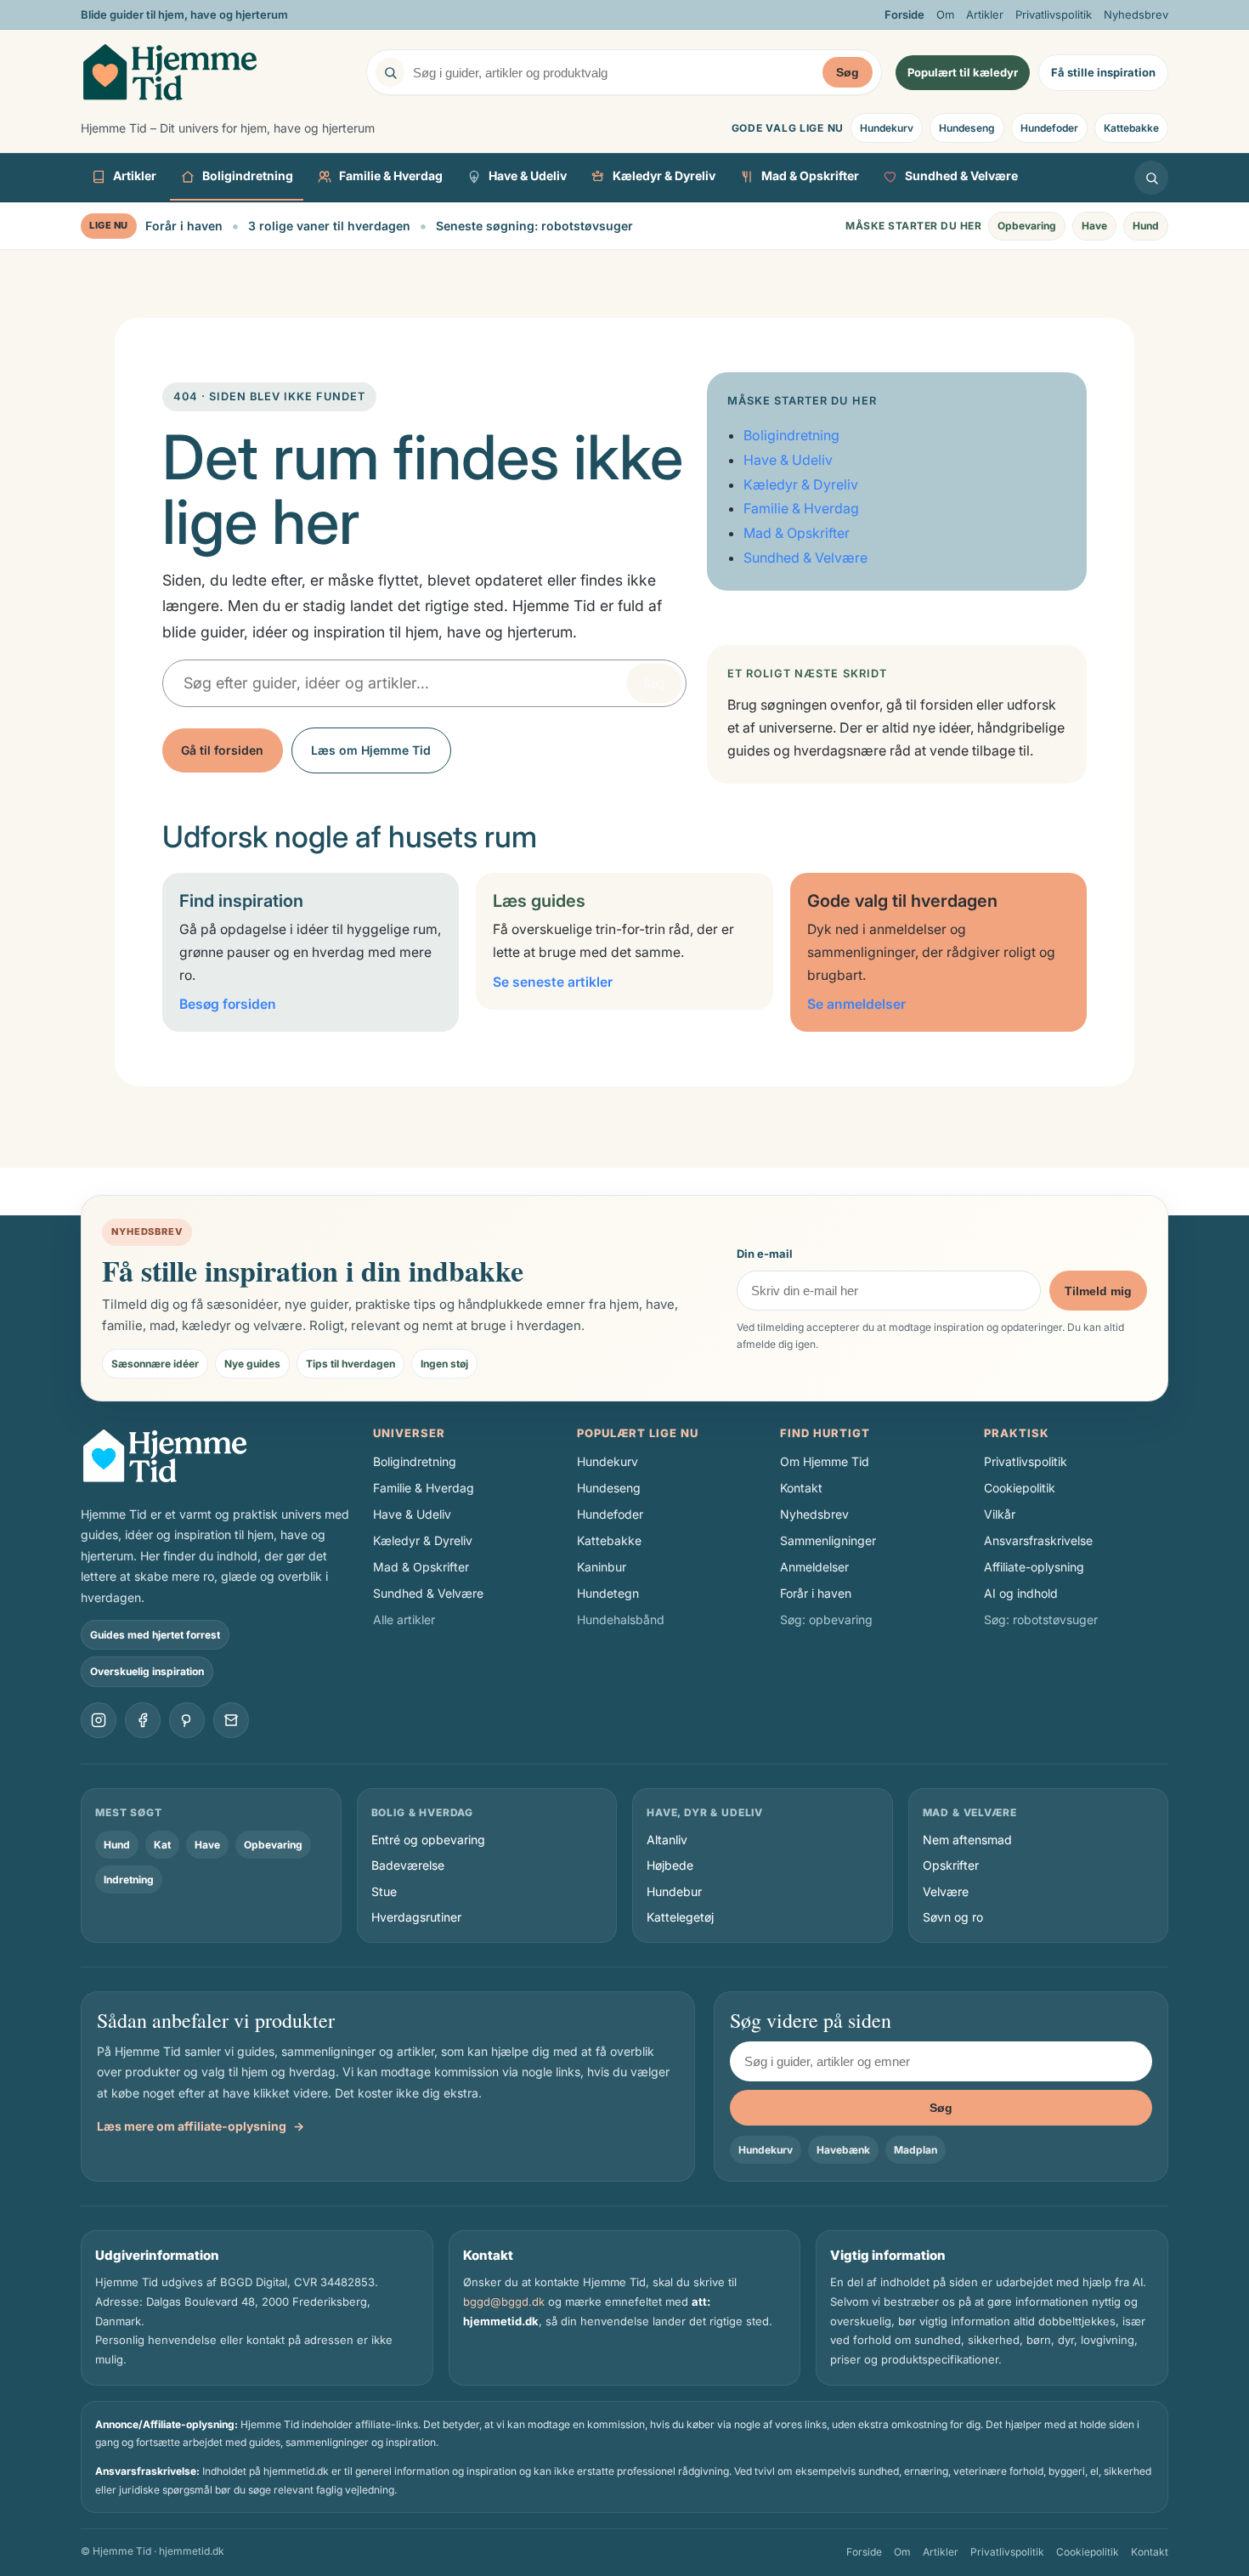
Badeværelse (408, 1865)
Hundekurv (887, 128)
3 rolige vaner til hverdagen (329, 226)
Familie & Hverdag (391, 176)
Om (945, 14)
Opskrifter (951, 1865)
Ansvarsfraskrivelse (1038, 1540)
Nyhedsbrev (1136, 14)
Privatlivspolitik (1054, 14)
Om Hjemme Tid (825, 1461)
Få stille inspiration (1103, 72)
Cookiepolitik (1020, 1488)
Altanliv (667, 1840)
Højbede (670, 1865)
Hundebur (674, 1891)
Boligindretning (248, 176)
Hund (1146, 226)
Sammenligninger (828, 1540)
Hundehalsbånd (621, 1619)
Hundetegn (608, 1593)
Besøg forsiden (228, 1004)
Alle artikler (404, 1619)
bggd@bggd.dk (504, 2301)
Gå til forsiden (222, 750)
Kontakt (801, 1488)
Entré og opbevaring (428, 1840)
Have (1094, 226)
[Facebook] (143, 1720)
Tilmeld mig (1098, 1291)
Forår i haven (184, 226)
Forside (904, 14)
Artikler (985, 14)
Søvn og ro (953, 1917)
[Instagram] (99, 1720)
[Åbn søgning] (1151, 178)
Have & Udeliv (528, 176)
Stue (384, 1891)
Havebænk (843, 2150)
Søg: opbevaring (826, 1619)
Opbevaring (1027, 226)
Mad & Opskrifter (810, 176)
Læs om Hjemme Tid (371, 750)
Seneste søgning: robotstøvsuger (534, 226)
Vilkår (1000, 1514)
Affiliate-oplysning (1034, 1567)
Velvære (946, 1891)
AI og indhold (1021, 1593)
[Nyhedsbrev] (231, 1720)
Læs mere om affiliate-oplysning (201, 2126)
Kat (162, 1845)
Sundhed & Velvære (961, 176)
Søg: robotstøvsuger (1041, 1619)
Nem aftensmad (967, 1840)
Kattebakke (1131, 128)
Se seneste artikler (553, 982)
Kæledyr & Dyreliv (664, 176)
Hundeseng (967, 128)
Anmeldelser (814, 1567)
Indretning (129, 1880)
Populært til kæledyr (963, 72)
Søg (848, 72)
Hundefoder (1049, 128)
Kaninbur (602, 1567)
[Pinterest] (187, 1720)
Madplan (916, 2150)
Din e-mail (765, 1254)
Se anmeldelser (856, 1004)
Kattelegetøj (680, 1917)
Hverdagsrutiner (416, 1917)
